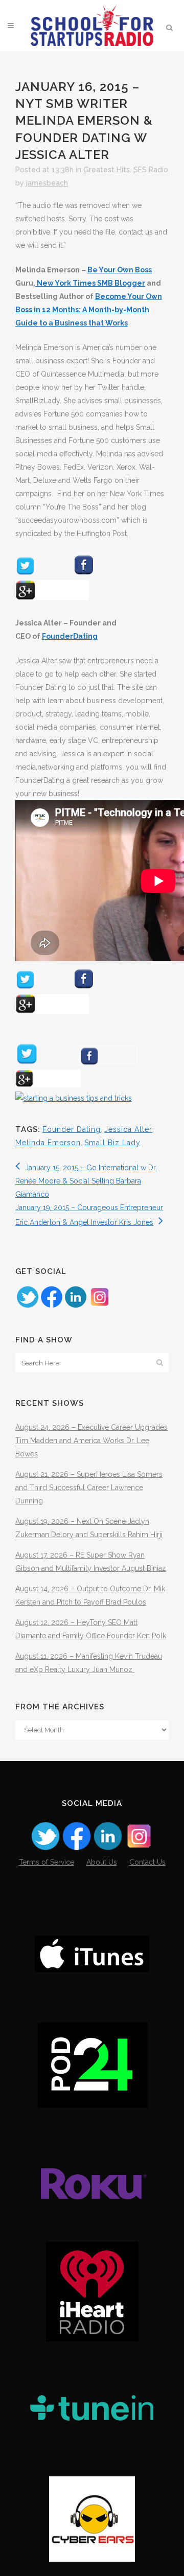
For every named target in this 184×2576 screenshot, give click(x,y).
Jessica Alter (128, 1129)
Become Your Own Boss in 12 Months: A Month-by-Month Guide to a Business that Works (89, 310)
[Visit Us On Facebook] (51, 1306)
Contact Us (147, 1862)
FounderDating (70, 636)
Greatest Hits (107, 170)
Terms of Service (47, 1862)
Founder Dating (72, 1129)
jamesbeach (47, 183)
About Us (102, 1862)
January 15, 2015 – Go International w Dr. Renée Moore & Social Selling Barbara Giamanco (86, 1181)
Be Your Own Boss (120, 270)
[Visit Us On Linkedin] (75, 1306)
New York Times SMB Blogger (90, 283)
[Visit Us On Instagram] (99, 1306)
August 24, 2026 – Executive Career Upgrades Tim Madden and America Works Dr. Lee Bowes (91, 1441)
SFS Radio (151, 170)
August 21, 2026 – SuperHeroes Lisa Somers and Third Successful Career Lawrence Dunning (89, 1488)
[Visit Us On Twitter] (27, 1306)
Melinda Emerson (48, 1143)
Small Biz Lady (112, 1143)
